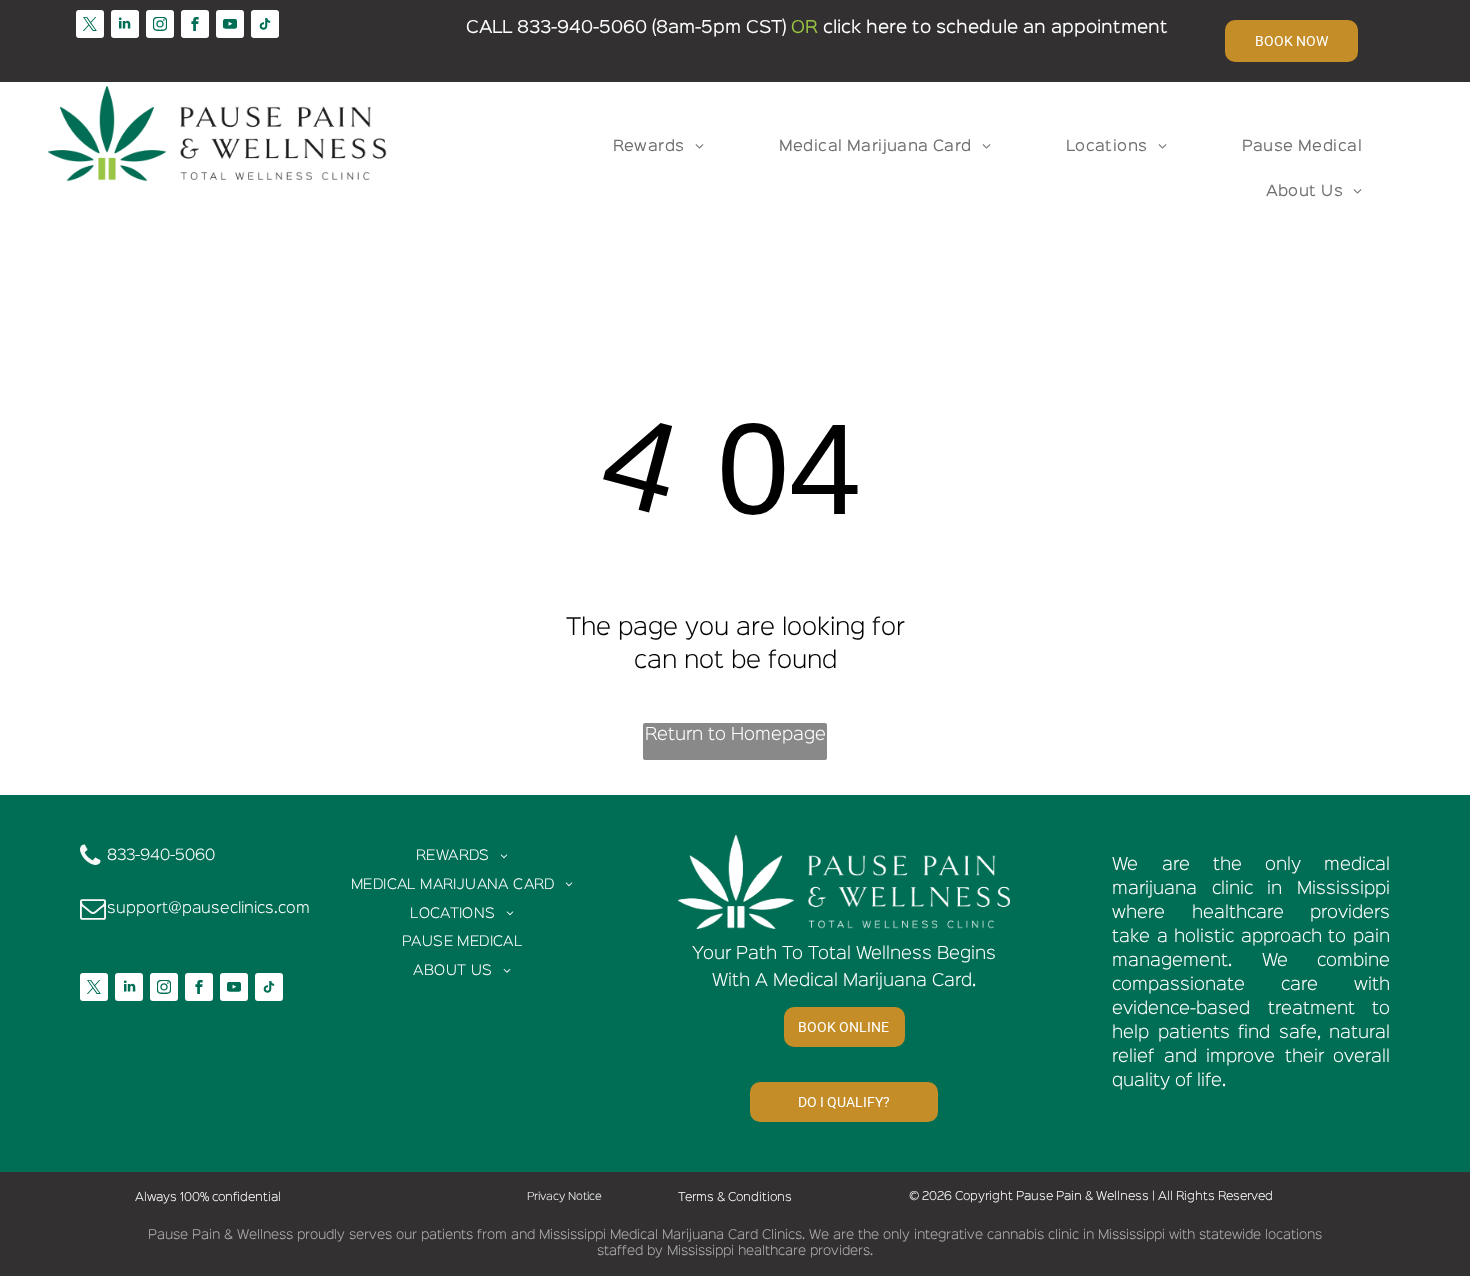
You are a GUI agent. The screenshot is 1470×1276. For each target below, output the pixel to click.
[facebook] (195, 26)
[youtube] (230, 26)
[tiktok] (265, 26)
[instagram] (160, 26)
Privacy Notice (564, 1197)
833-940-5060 (582, 28)
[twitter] (90, 26)
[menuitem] (666, 147)
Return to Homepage (735, 735)
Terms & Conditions (735, 1197)
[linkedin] (125, 26)
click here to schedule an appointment (995, 28)
